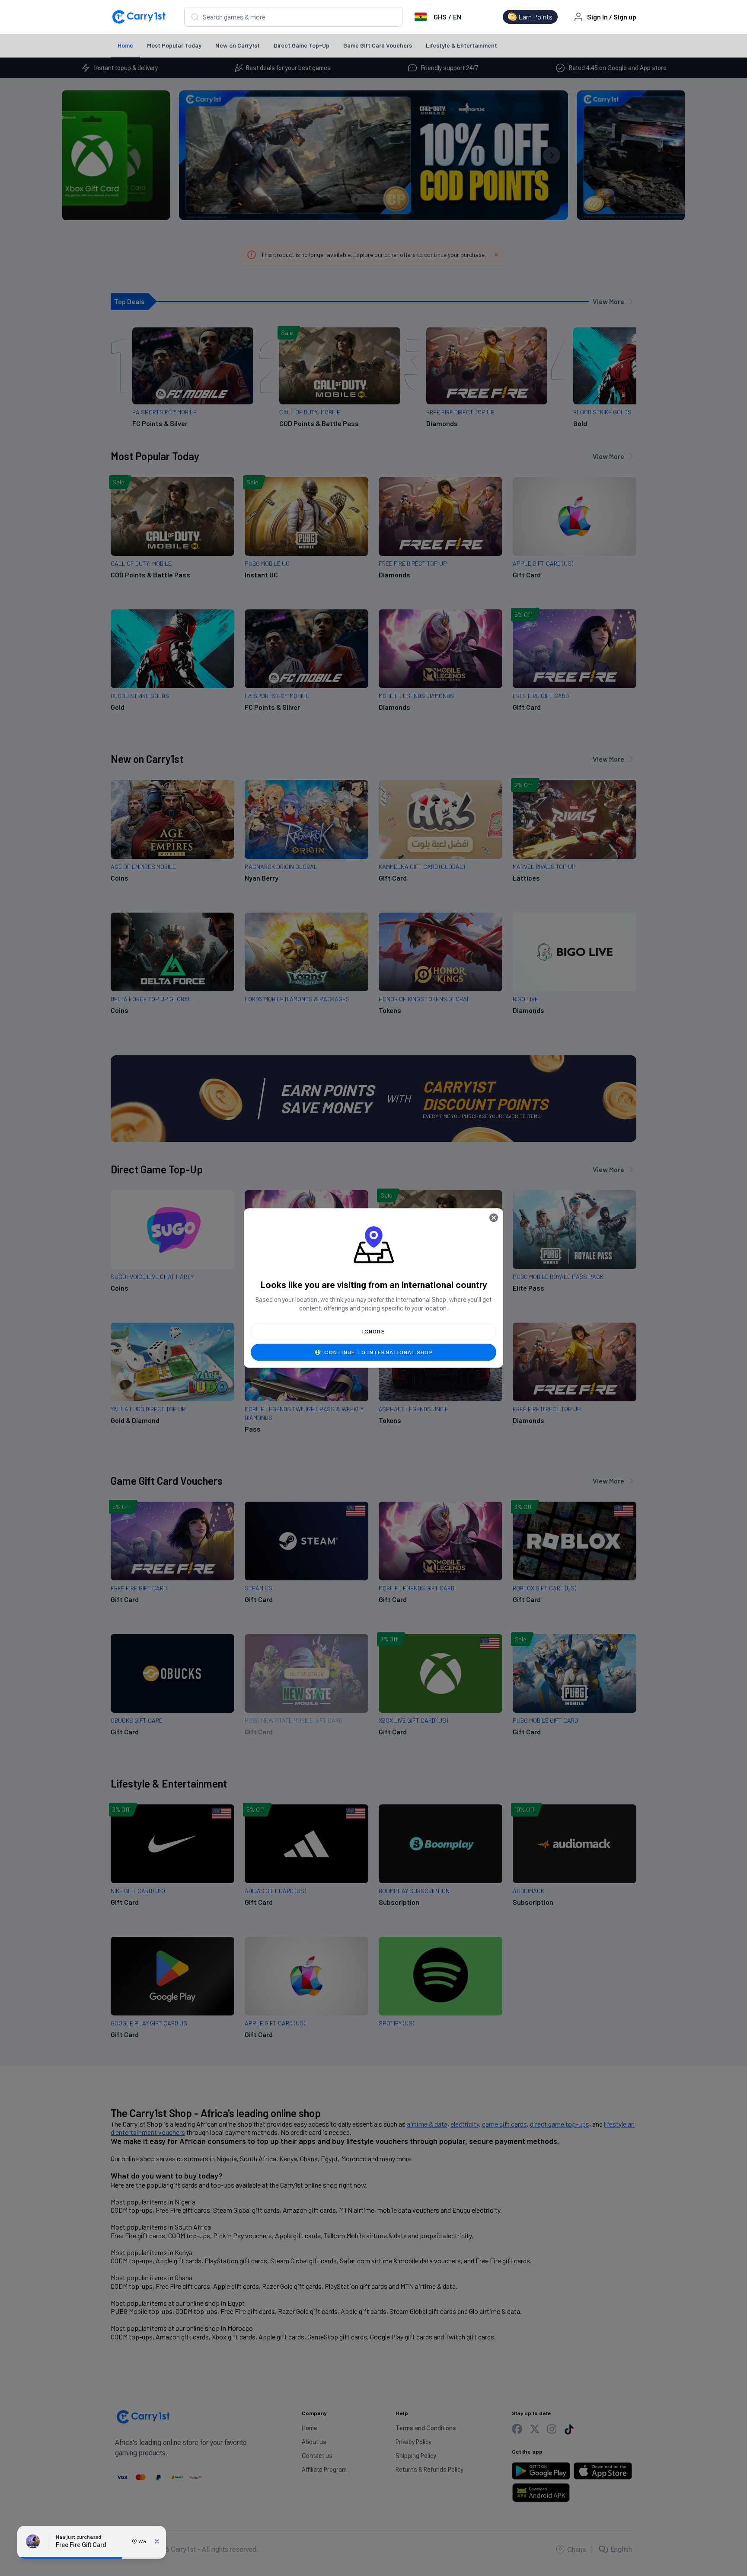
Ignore (373, 1332)
